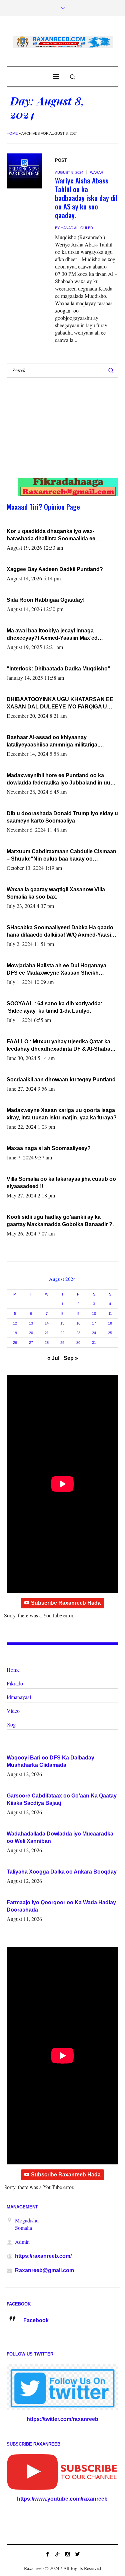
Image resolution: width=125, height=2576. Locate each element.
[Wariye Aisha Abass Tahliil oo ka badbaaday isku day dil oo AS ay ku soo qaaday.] (24, 171)
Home (12, 133)
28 (47, 1343)
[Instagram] (68, 2554)
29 (62, 1343)
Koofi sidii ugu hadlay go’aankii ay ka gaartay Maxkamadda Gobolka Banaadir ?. (60, 1221)
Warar (97, 172)
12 (15, 1323)
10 (94, 1314)
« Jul (53, 1358)
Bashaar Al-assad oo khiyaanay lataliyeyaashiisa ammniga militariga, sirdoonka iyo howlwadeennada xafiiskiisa (60, 741)
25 (110, 1333)
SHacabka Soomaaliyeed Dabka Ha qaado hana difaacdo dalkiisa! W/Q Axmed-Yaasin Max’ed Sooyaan (60, 932)
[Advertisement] (57, 434)
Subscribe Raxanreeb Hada (66, 1603)
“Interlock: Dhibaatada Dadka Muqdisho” (58, 669)
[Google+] (58, 2554)
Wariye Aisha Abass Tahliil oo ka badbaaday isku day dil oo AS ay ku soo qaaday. (86, 198)
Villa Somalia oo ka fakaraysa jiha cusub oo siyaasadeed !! (61, 1183)
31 (94, 1343)
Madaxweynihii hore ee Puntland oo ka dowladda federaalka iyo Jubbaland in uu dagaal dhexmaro (58, 780)
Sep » (71, 1358)
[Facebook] (48, 2554)
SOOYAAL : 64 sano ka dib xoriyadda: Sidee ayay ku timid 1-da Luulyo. (54, 1007)
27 (31, 1343)
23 (78, 1333)
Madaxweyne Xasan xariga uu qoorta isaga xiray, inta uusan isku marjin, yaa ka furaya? (62, 1114)
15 (62, 1323)
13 (31, 1323)
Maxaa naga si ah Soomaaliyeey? (49, 1148)
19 (15, 1333)
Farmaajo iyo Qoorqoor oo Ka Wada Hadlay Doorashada (61, 1906)
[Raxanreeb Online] (63, 42)
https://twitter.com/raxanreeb (62, 2419)
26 (15, 1343)
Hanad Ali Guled (77, 228)
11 (110, 1314)
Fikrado (15, 1683)
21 (47, 1333)
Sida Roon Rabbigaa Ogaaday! (46, 600)
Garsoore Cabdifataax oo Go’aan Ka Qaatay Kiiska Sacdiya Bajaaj (62, 1799)
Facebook (36, 2320)
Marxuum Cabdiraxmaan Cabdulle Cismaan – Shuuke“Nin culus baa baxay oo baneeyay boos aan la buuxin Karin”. (61, 856)
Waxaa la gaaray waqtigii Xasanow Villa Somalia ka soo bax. (56, 893)
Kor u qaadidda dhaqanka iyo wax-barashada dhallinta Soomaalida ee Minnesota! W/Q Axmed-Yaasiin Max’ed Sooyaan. (56, 535)
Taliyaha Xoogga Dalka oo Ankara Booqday (62, 1872)
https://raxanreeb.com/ (43, 2256)
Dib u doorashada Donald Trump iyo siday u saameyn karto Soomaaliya (62, 817)
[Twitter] (78, 2554)
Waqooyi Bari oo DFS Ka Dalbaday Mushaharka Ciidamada (50, 1761)
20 (31, 1333)
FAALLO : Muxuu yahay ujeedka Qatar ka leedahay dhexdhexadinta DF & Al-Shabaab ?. (62, 1046)
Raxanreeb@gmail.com (44, 2270)
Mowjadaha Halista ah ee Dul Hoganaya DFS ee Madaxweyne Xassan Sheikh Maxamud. (56, 970)
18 (110, 1323)
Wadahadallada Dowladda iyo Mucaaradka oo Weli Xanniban (60, 1837)
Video (13, 1711)
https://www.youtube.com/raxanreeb (62, 2499)
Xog (11, 1724)
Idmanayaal (19, 1697)
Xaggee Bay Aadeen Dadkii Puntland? (55, 569)
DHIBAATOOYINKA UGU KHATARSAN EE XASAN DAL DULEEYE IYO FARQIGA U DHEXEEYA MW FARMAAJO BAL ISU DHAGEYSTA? (60, 703)
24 (94, 1333)
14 (47, 1323)
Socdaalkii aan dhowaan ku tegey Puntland (61, 1080)
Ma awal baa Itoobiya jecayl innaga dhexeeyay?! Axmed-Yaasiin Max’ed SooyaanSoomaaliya (52, 635)
